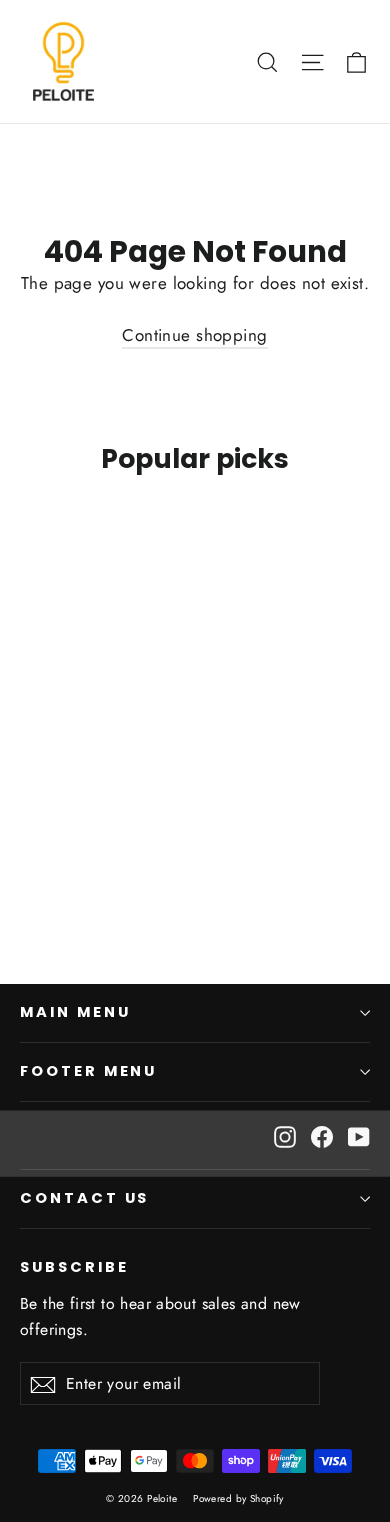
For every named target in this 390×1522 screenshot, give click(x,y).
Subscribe (74, 1267)
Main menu (75, 1012)
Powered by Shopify (238, 1498)
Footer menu (88, 1071)
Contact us (84, 1198)
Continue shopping (194, 335)
